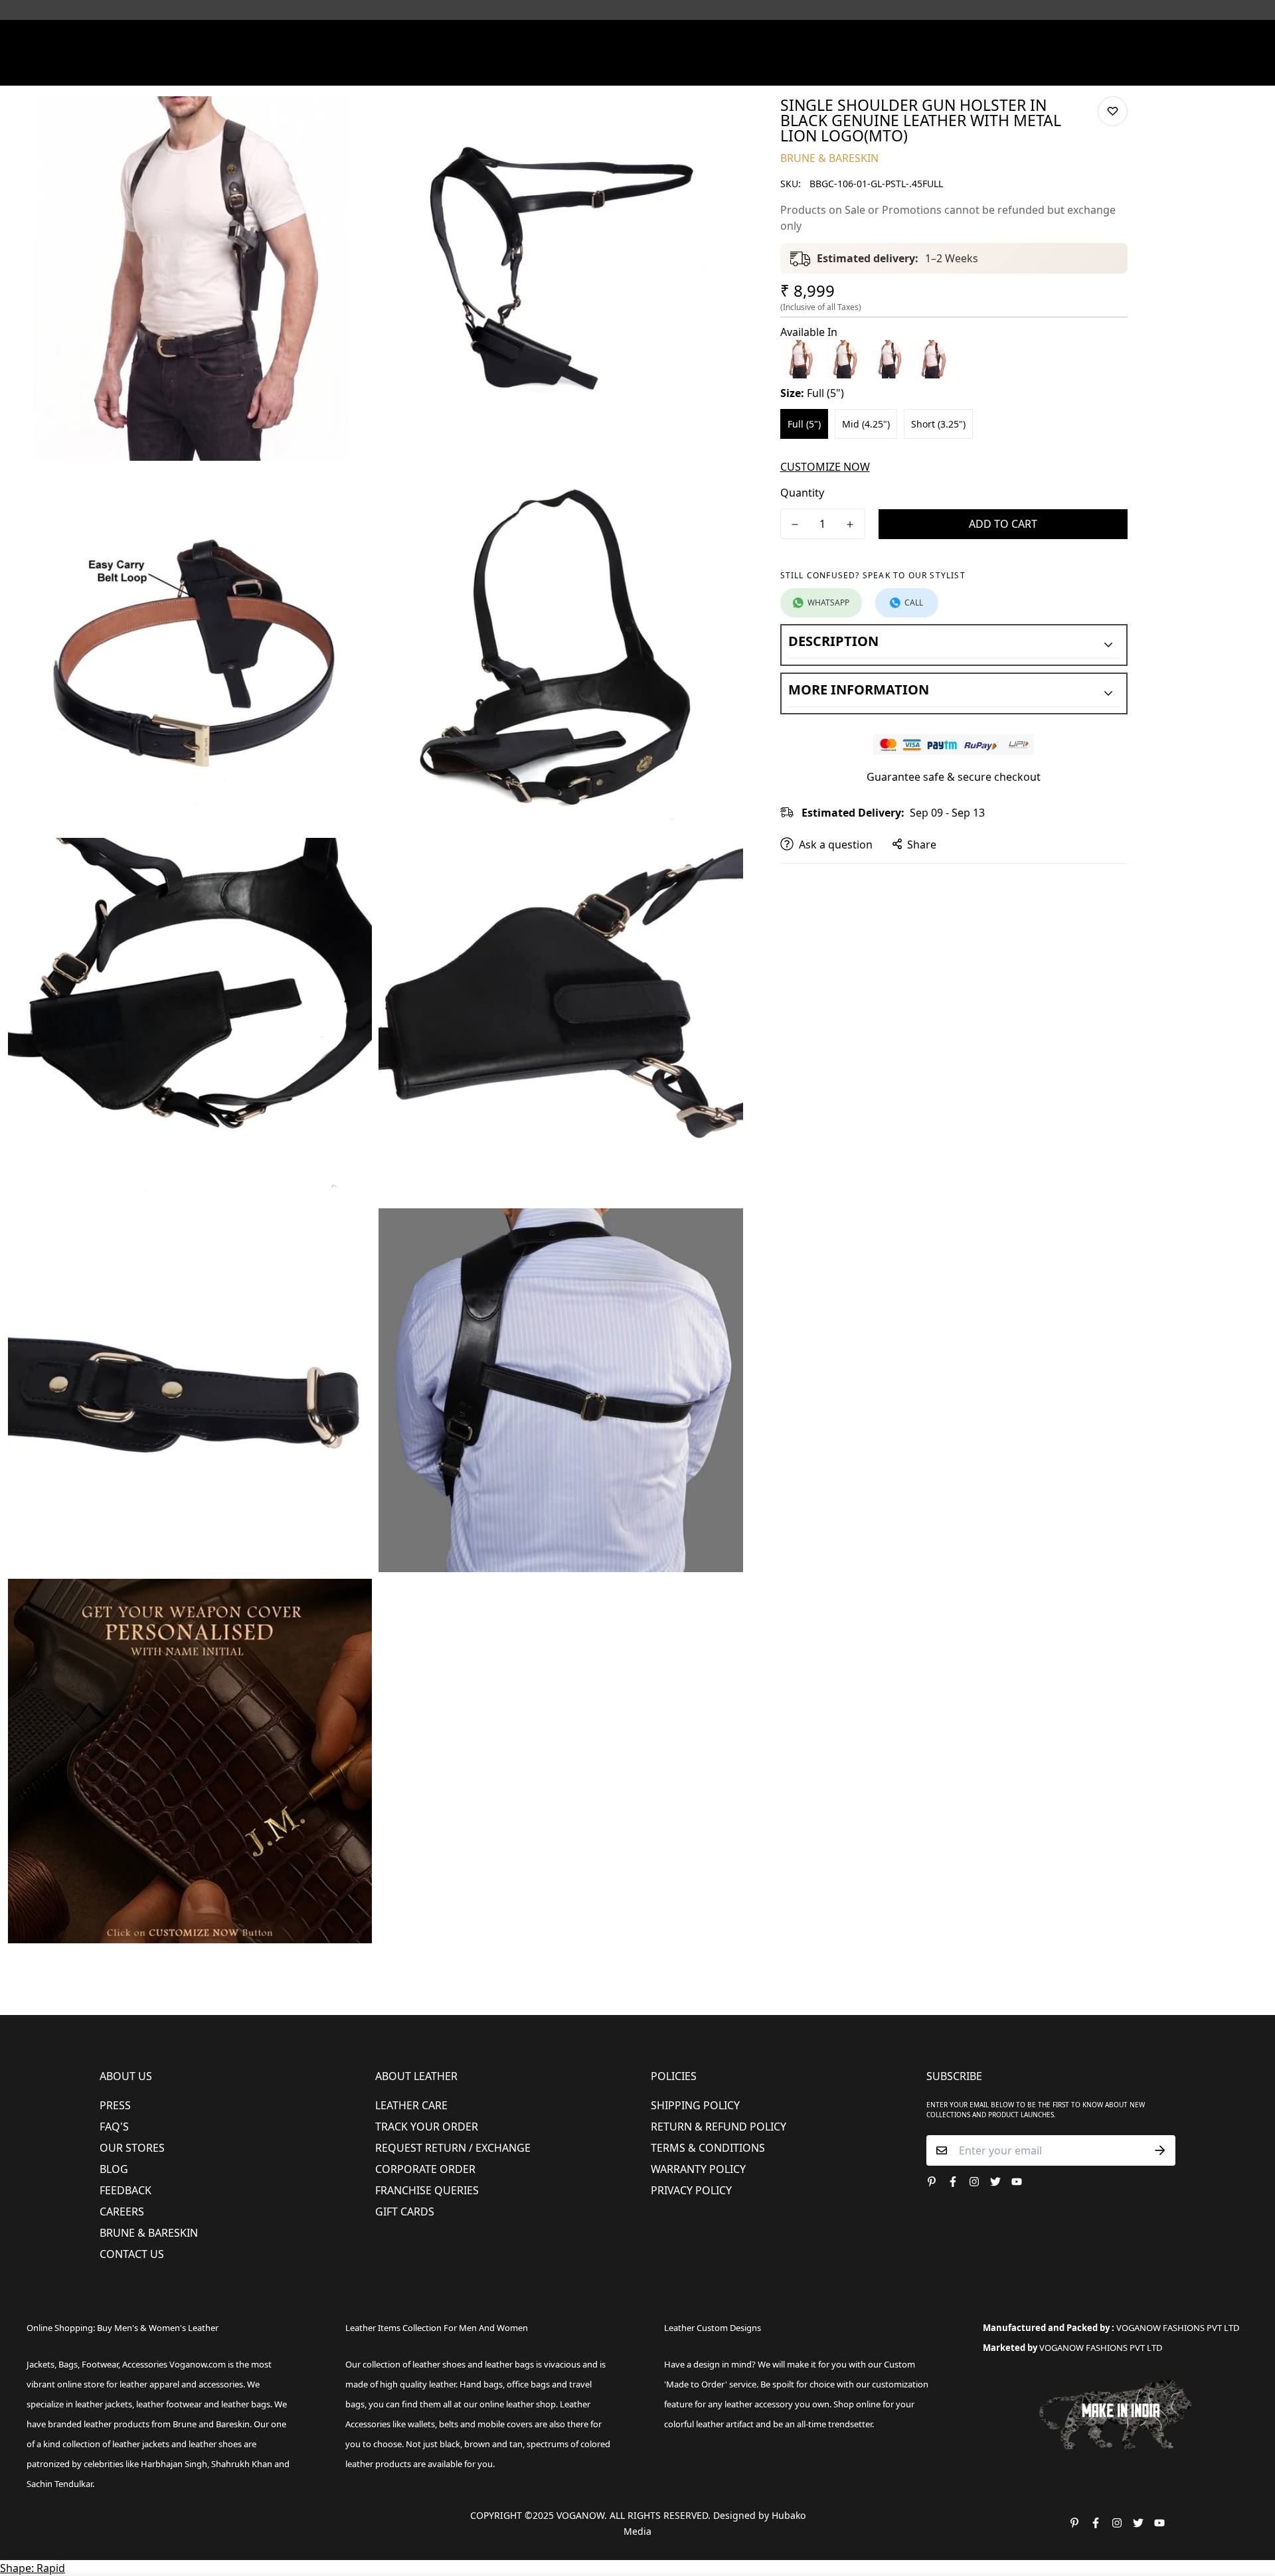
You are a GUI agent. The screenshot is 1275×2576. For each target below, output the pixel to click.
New (378, 69)
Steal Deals (964, 69)
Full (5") (804, 424)
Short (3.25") (938, 424)
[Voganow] (638, 39)
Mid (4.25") (866, 424)
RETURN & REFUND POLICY (719, 2127)
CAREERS (122, 2212)
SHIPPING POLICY (695, 2105)
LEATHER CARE (411, 2105)
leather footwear (169, 2404)
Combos (752, 69)
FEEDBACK (126, 2190)
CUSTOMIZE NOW (825, 467)
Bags (639, 69)
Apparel (504, 69)
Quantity (802, 493)
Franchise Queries (427, 2190)
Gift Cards (405, 2212)
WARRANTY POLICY (698, 2169)
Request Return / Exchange (453, 2148)
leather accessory (759, 2404)
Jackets (41, 2364)
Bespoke (805, 69)
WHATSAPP (828, 603)
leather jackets (141, 2444)
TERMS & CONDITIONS (708, 2148)
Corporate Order (425, 2169)
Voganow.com (198, 2364)
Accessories (575, 69)
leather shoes (439, 2364)
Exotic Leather (319, 69)
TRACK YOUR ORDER (427, 2127)
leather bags (246, 2404)
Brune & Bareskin (149, 2233)
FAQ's (114, 2127)
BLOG (114, 2169)
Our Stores (132, 2148)
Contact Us (132, 2254)
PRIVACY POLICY (691, 2190)
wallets (421, 2424)
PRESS (115, 2105)
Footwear (437, 69)
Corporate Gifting (881, 69)
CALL (914, 603)
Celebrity (697, 69)
